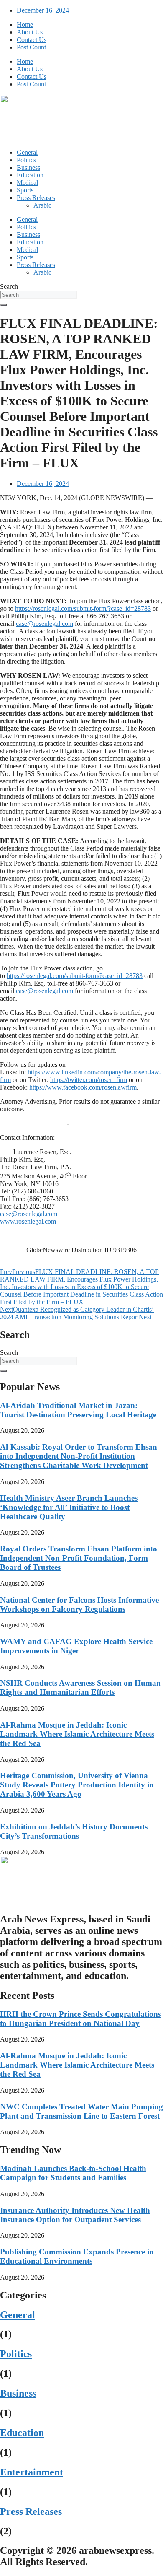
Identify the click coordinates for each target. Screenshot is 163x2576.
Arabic (42, 205)
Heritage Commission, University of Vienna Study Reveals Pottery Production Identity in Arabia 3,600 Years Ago (77, 1785)
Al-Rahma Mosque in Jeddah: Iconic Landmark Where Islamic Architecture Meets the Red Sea (77, 1734)
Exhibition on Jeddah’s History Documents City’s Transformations (74, 1831)
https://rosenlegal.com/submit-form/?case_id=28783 (83, 608)
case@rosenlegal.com (45, 624)
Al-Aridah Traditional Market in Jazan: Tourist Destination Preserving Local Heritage (78, 1410)
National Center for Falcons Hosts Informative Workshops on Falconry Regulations (79, 1604)
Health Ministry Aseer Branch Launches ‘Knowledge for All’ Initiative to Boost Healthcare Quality (69, 1507)
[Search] (3, 305)
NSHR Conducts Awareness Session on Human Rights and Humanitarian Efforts (80, 1688)
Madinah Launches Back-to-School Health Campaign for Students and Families (73, 2173)
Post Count (31, 47)
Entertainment (32, 2472)
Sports (25, 190)
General (27, 152)
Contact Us (32, 40)
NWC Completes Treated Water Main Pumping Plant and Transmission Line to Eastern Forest (81, 2111)
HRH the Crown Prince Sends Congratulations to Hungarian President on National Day (80, 2019)
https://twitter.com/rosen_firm (89, 1080)
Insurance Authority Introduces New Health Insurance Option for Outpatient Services (75, 2215)
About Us (30, 32)
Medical (27, 183)
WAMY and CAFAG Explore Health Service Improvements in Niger (76, 1646)
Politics (26, 160)
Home (25, 25)
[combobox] (39, 295)
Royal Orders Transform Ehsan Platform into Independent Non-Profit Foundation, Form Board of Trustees (79, 1558)
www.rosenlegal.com (28, 1221)
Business (28, 167)
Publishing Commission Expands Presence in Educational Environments (77, 2256)
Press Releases (36, 198)
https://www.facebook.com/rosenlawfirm (83, 1087)
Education (30, 175)
